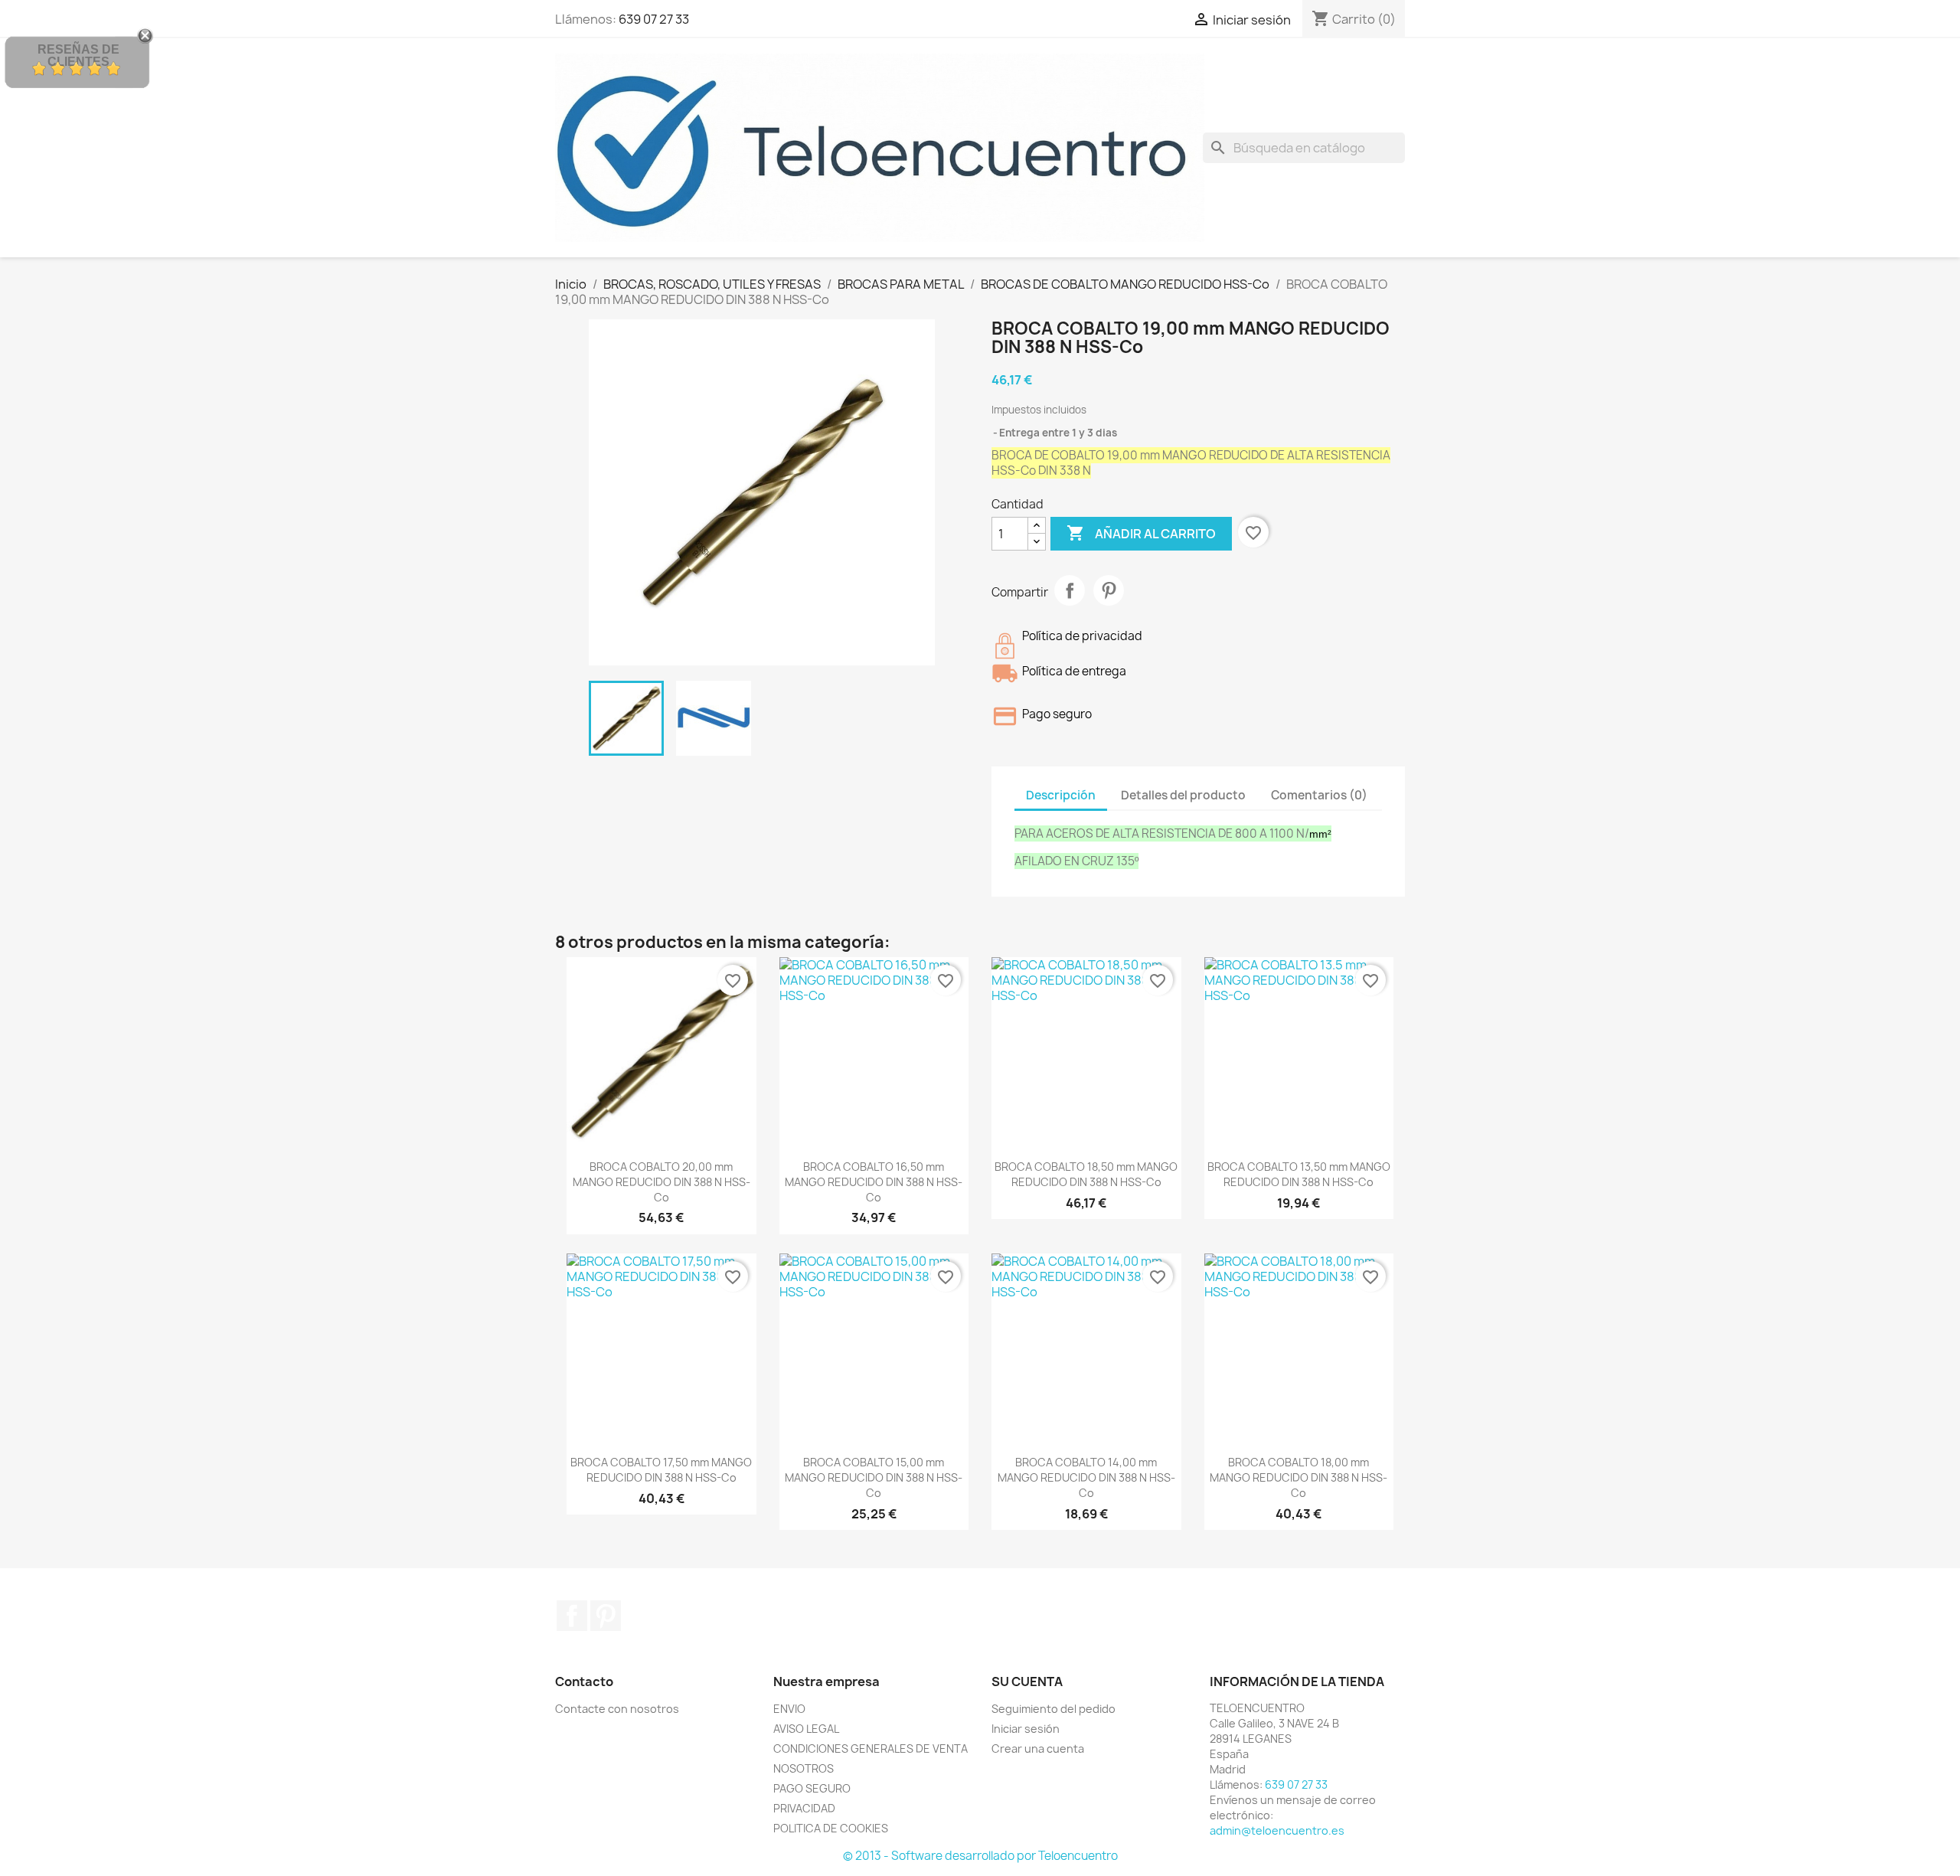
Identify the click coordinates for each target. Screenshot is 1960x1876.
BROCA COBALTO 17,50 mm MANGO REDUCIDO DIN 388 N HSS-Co (661, 1470)
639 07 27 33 (654, 19)
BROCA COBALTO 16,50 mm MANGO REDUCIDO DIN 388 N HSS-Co (874, 1182)
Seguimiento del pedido (1053, 1709)
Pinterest (1109, 590)
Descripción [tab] (1061, 795)
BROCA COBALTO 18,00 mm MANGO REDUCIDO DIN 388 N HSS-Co (1298, 1477)
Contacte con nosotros (617, 1709)
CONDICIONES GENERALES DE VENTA (871, 1749)
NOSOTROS (804, 1768)
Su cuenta (1027, 1682)
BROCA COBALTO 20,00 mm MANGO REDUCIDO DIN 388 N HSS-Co (661, 1182)
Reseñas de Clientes (78, 56)
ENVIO (789, 1709)
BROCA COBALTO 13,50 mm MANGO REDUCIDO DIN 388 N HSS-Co (1299, 1174)
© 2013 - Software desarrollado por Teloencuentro (980, 1856)
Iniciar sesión (1026, 1729)
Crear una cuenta (1038, 1749)
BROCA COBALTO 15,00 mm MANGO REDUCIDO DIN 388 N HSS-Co (874, 1477)
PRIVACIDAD (804, 1808)
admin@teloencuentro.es (1277, 1830)
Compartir (1070, 590)
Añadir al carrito (1141, 533)
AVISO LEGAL (806, 1729)
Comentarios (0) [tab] (1319, 795)
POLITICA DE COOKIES (831, 1828)
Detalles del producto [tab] (1183, 795)
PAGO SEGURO (812, 1788)
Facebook (572, 1616)
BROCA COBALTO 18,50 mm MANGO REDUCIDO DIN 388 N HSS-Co (1086, 1174)
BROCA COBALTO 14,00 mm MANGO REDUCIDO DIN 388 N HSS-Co (1086, 1477)
